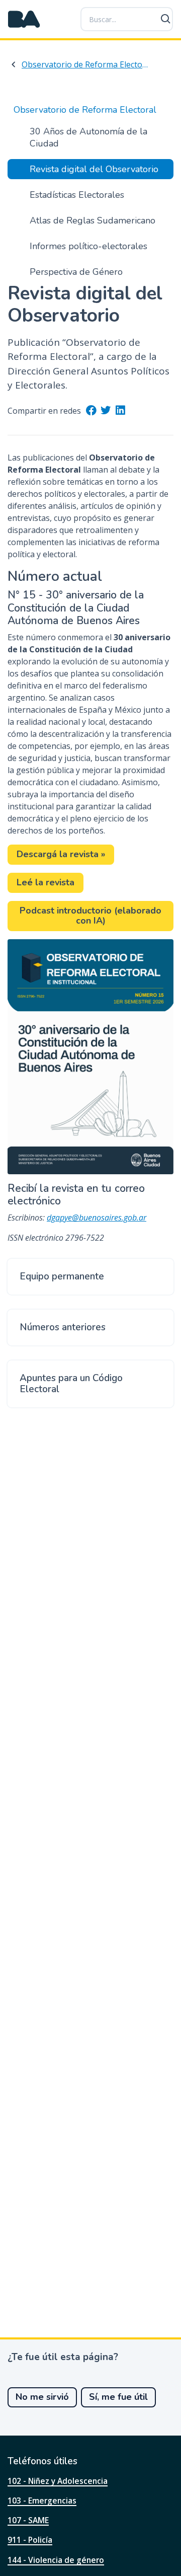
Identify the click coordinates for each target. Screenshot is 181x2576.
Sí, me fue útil (118, 2397)
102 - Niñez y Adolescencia (58, 2481)
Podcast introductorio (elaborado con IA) (90, 916)
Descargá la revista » (61, 854)
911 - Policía (30, 2540)
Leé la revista (46, 882)
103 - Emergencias (42, 2501)
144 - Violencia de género (56, 2560)
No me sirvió (42, 2397)
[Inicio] (24, 19)
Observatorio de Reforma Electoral (86, 64)
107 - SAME (28, 2520)
